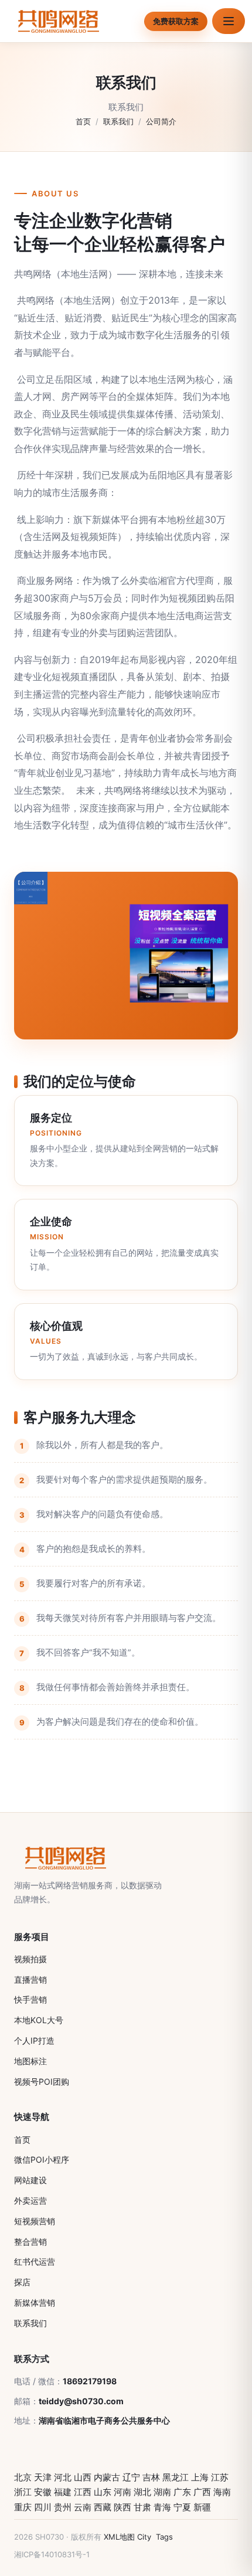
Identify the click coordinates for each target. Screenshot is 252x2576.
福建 (63, 2492)
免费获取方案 (176, 21)
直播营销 (30, 1979)
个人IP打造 (34, 2040)
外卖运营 (30, 2201)
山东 (103, 2492)
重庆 (23, 2507)
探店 (22, 2282)
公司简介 (161, 121)
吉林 (151, 2477)
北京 (23, 2477)
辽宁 (131, 2477)
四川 (43, 2507)
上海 (200, 2477)
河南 (122, 2492)
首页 (83, 121)
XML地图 (119, 2537)
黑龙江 (176, 2477)
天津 (43, 2477)
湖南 (162, 2492)
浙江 (23, 2492)
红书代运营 (35, 2261)
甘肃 (142, 2507)
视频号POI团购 (42, 2081)
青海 (162, 2507)
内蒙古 (107, 2477)
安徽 (43, 2492)
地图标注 (30, 2061)
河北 (63, 2477)
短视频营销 (35, 2221)
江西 (83, 2492)
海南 (222, 2492)
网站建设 (30, 2180)
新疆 (202, 2507)
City (144, 2537)
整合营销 (30, 2242)
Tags (164, 2537)
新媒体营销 (35, 2303)
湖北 (142, 2492)
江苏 (220, 2477)
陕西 (122, 2507)
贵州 (63, 2507)
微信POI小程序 (42, 2159)
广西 (202, 2492)
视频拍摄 (30, 1959)
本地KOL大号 (39, 2020)
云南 (83, 2507)
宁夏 (182, 2507)
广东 (182, 2492)
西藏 (103, 2507)
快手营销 (30, 1999)
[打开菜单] (229, 21)
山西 (83, 2477)
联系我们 (118, 121)
